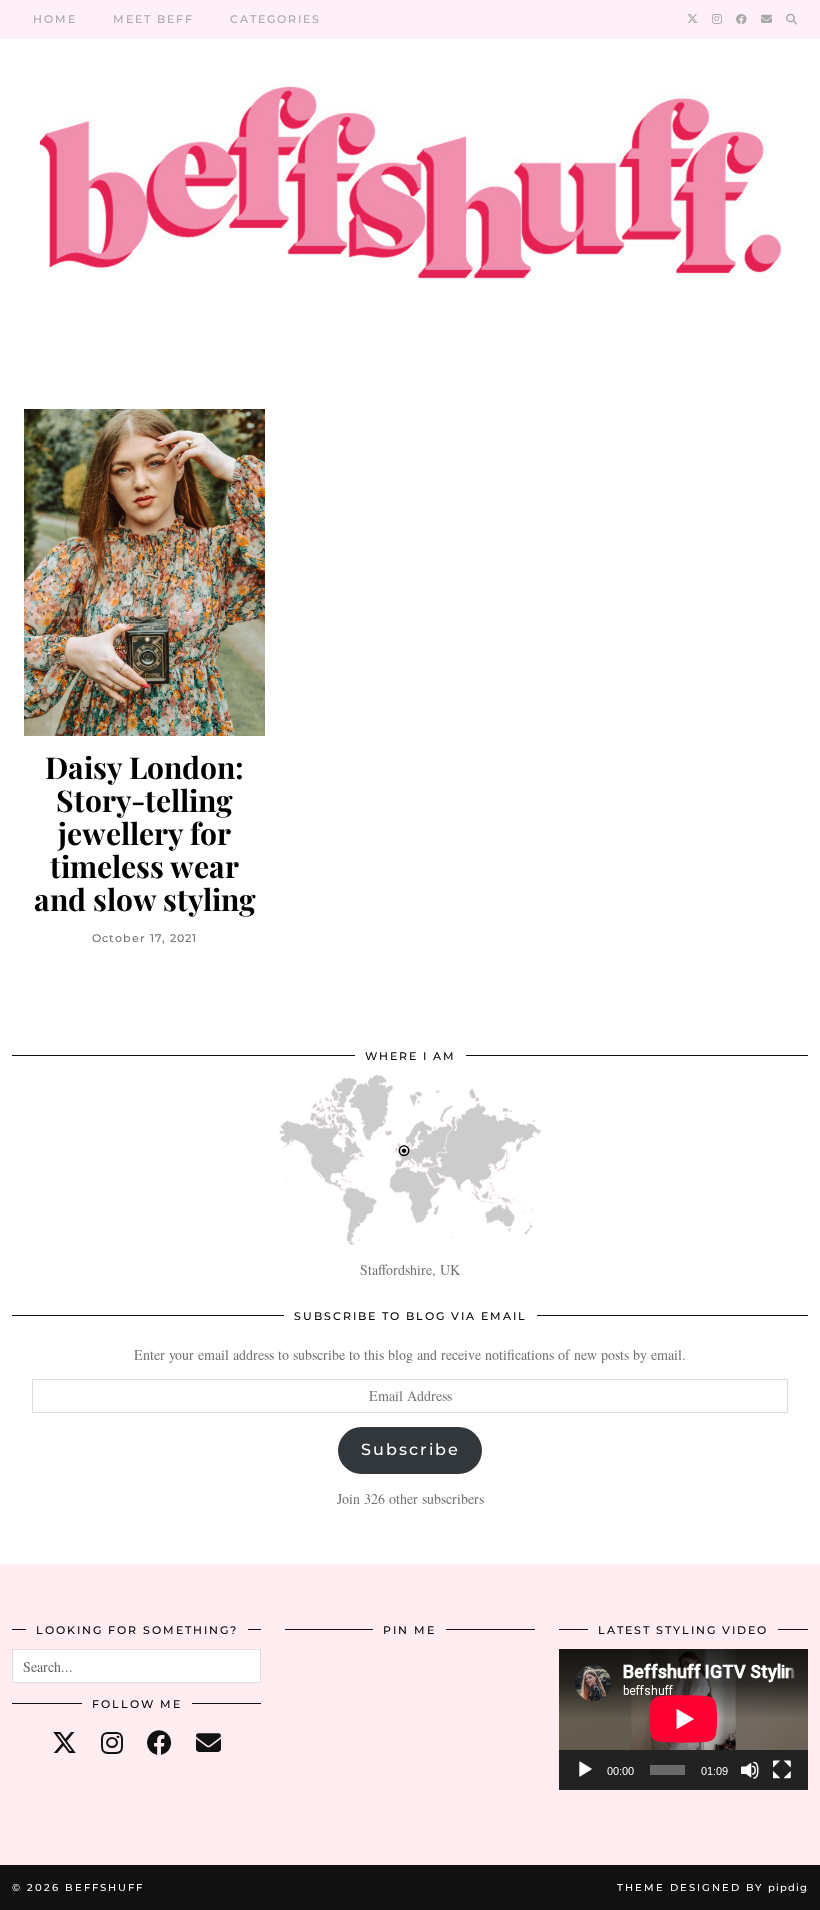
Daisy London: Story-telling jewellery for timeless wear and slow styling (145, 833)
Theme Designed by (712, 1887)
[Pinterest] (326, 1690)
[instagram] (112, 1742)
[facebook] (159, 1742)
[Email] (767, 19)
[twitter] (64, 1742)
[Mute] (750, 1770)
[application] (683, 1719)
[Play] (585, 1770)
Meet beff (153, 19)
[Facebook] (742, 19)
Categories (275, 19)
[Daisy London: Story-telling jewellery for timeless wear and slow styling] (144, 572)
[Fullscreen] (782, 1770)
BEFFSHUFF (104, 1887)
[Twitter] (693, 19)
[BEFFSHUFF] (410, 194)
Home (55, 19)
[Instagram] (718, 19)
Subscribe (410, 1449)
